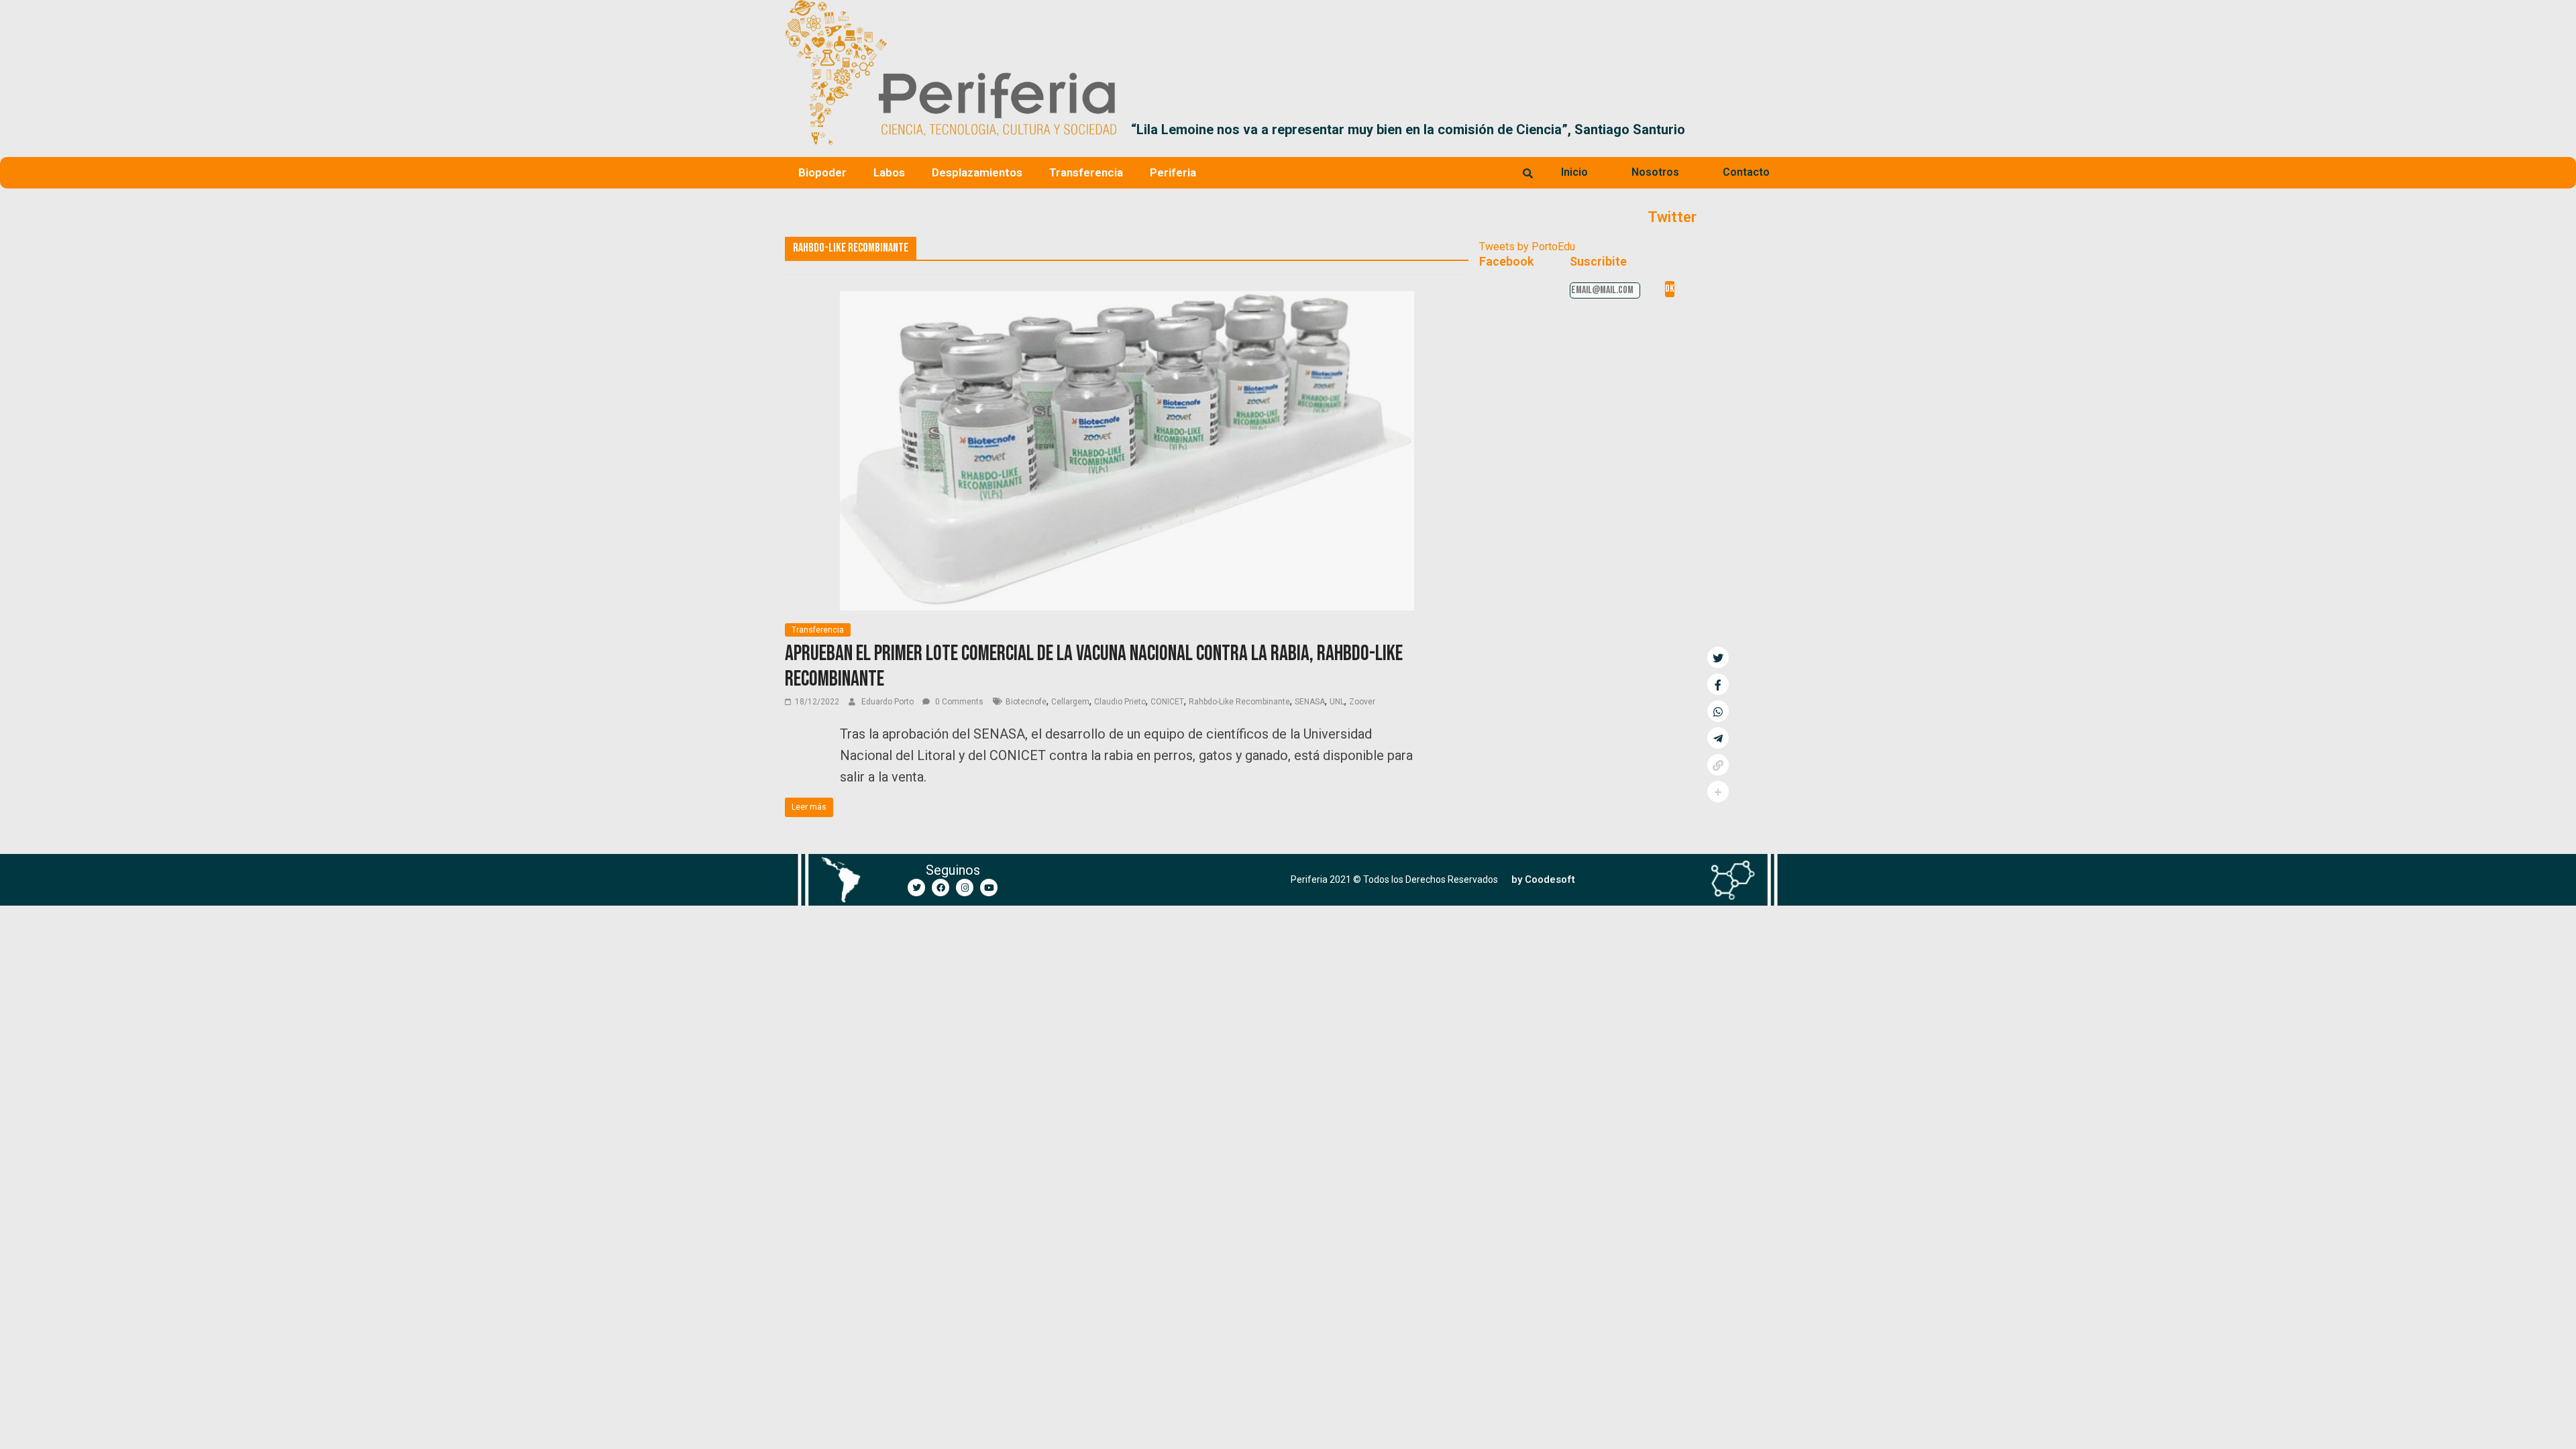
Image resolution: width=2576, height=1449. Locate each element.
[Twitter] (916, 888)
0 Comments (958, 702)
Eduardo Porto (889, 702)
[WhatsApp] (1718, 711)
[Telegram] (1718, 738)
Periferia (1173, 172)
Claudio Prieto (1120, 702)
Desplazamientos (977, 172)
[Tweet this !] (1718, 657)
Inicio (1574, 172)
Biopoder (822, 172)
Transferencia (1086, 172)
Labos (889, 172)
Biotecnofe (1026, 702)
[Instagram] (965, 888)
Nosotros (1655, 172)
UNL (1337, 702)
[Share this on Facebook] (1718, 684)
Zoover (1362, 702)
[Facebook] (941, 888)
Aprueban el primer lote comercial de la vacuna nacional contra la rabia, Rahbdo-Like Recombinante (1094, 666)
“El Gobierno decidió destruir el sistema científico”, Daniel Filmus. (1702, 129)
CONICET (1167, 702)
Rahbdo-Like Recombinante (1239, 702)
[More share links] (1718, 792)
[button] (1775, 129)
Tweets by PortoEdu (1527, 247)
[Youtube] (989, 888)
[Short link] (1718, 765)
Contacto (1746, 172)
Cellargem (1070, 702)
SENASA (1310, 702)
